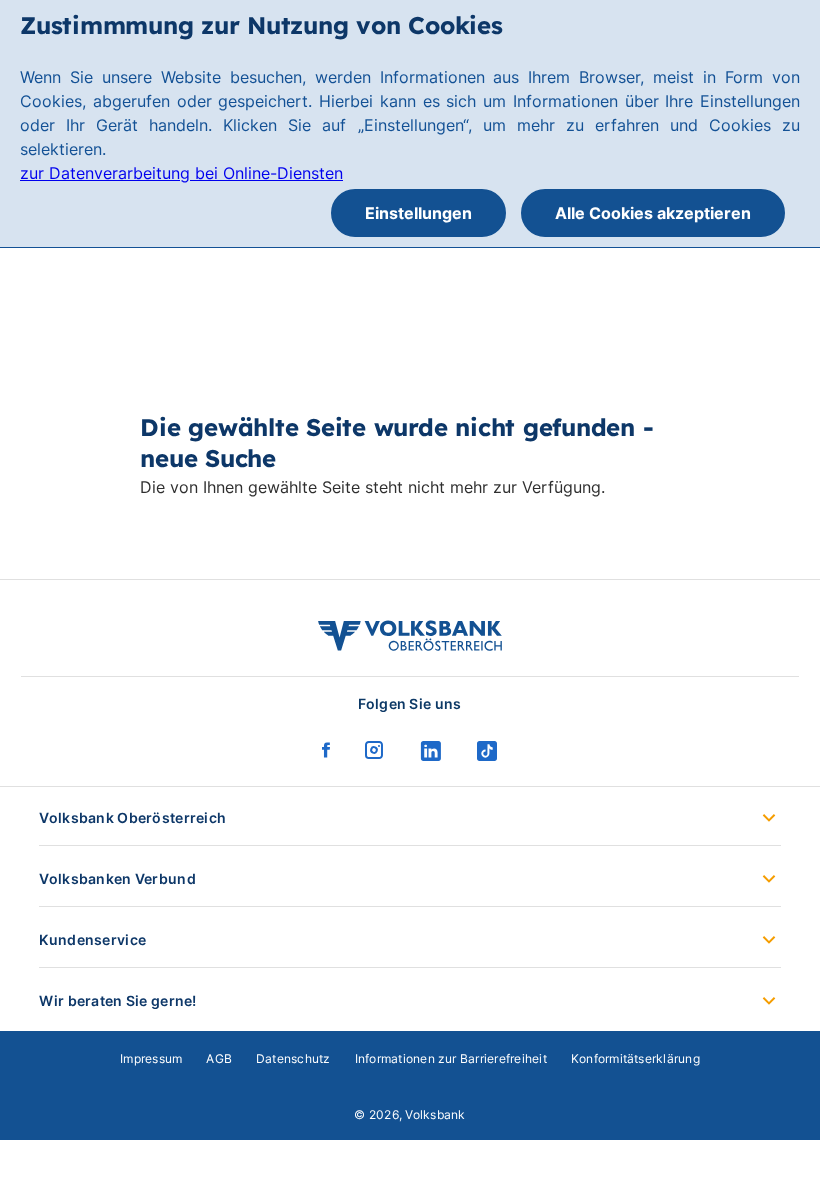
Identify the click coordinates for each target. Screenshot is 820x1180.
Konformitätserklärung (635, 1058)
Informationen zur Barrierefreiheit (451, 1058)
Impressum (151, 1058)
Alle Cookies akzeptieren (653, 213)
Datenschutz (293, 1058)
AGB (219, 1058)
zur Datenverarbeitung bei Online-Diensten (181, 173)
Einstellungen (418, 213)
